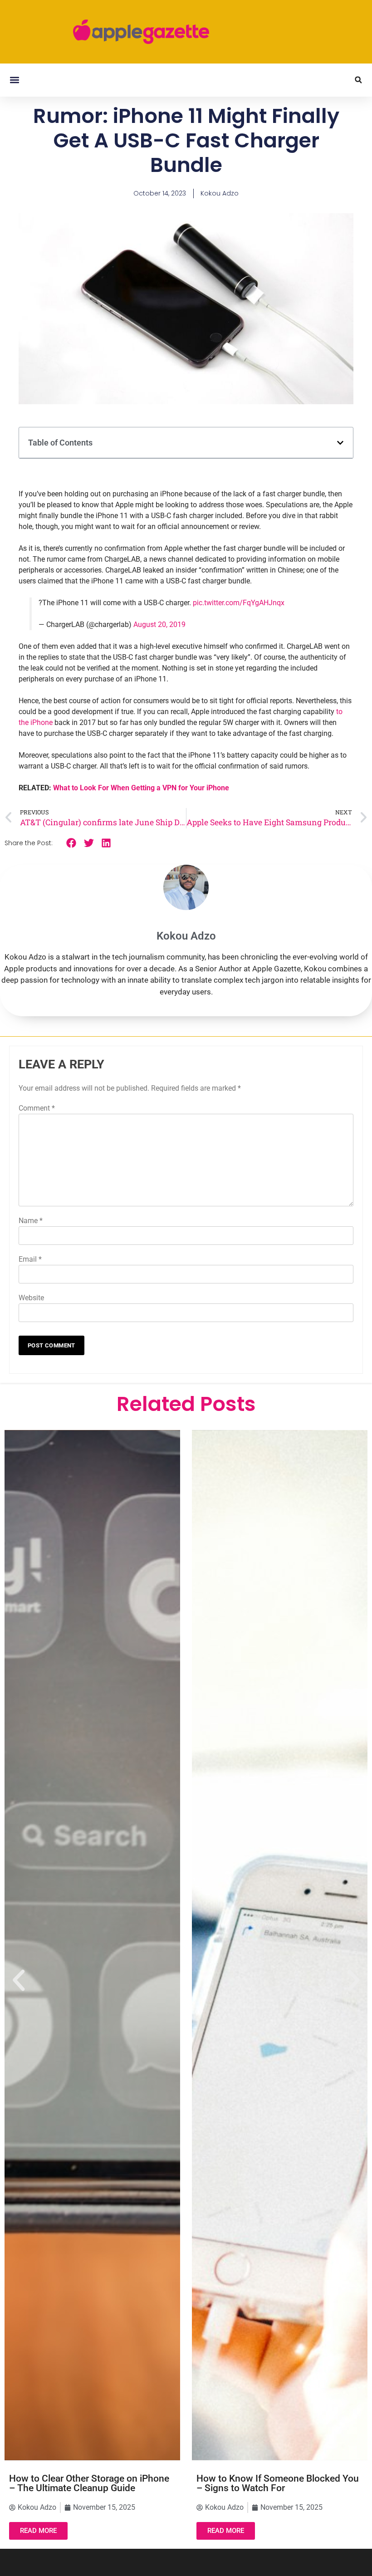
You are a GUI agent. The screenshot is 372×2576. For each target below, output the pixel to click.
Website (31, 1298)
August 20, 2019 (159, 624)
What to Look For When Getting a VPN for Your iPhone (141, 788)
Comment (37, 1108)
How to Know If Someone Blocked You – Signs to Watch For (278, 2483)
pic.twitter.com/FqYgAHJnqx (239, 603)
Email (30, 1259)
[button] (14, 80)
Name (31, 1221)
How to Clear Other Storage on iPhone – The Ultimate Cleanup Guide (89, 2483)
